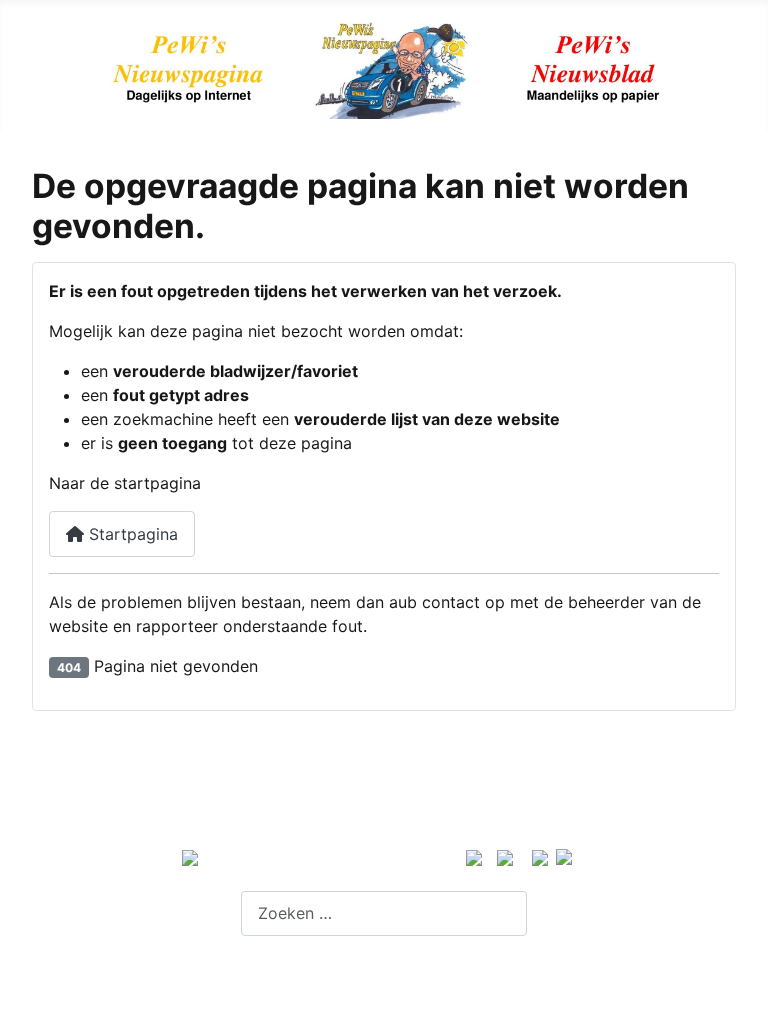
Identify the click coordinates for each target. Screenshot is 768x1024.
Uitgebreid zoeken (311, 972)
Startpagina (131, 534)
